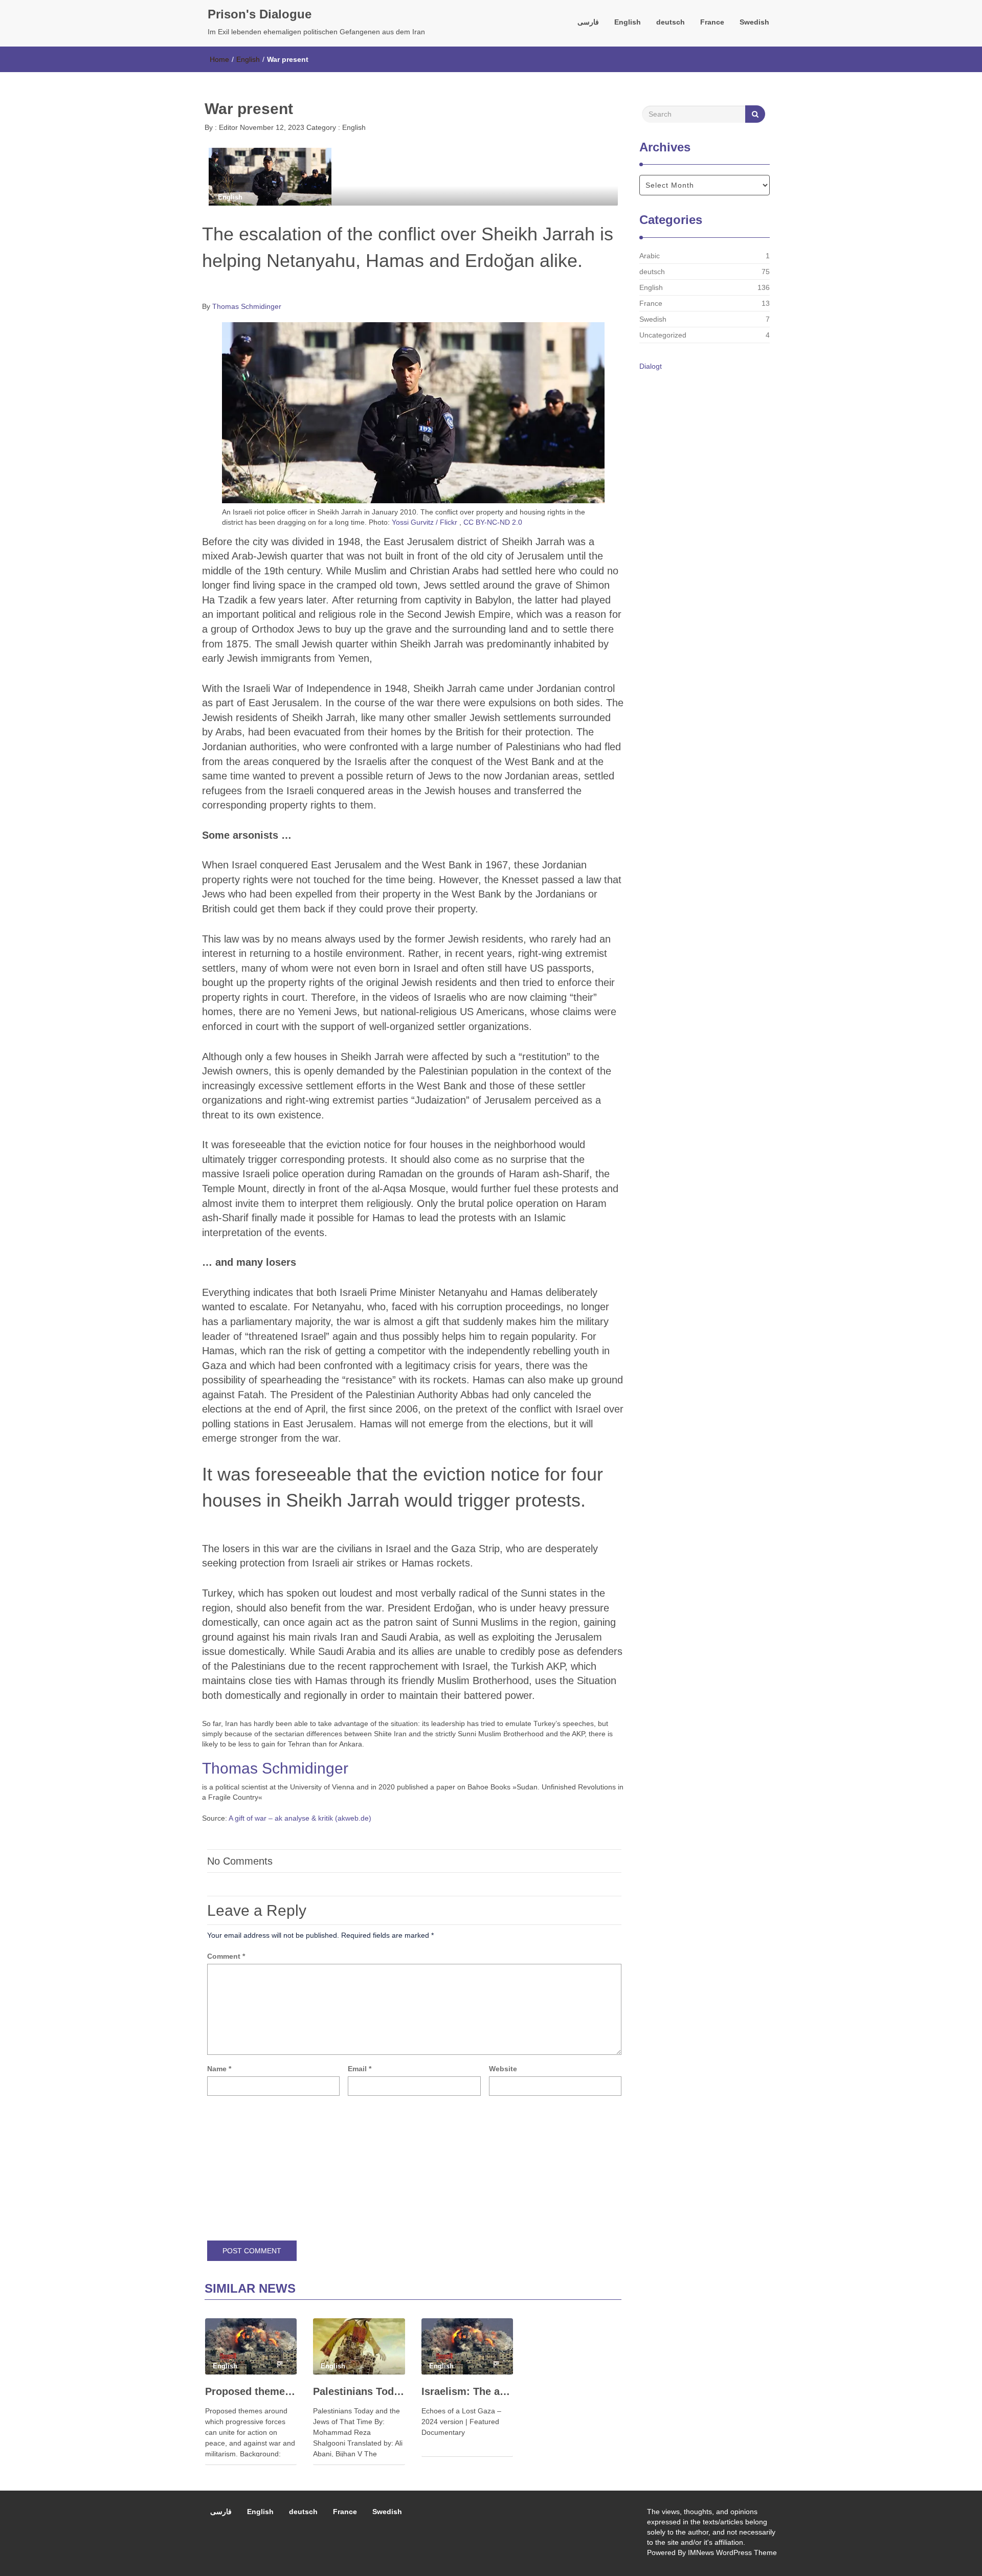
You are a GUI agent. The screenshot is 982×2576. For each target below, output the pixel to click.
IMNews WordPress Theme (732, 2552)
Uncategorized (663, 335)
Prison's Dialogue (260, 14)
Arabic (650, 256)
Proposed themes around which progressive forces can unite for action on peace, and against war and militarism (251, 2391)
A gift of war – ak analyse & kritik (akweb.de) (300, 1818)
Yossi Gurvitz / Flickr (425, 522)
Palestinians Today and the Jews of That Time (359, 2391)
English (628, 22)
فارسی (588, 22)
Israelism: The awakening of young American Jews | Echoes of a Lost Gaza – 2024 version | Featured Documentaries (467, 2391)
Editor (227, 127)
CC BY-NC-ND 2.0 (493, 522)
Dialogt (651, 366)
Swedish (754, 22)
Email (360, 2069)
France (712, 22)
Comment (226, 1956)
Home (219, 59)
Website (503, 2069)
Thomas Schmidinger (247, 306)
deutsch (671, 22)
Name (219, 2069)
